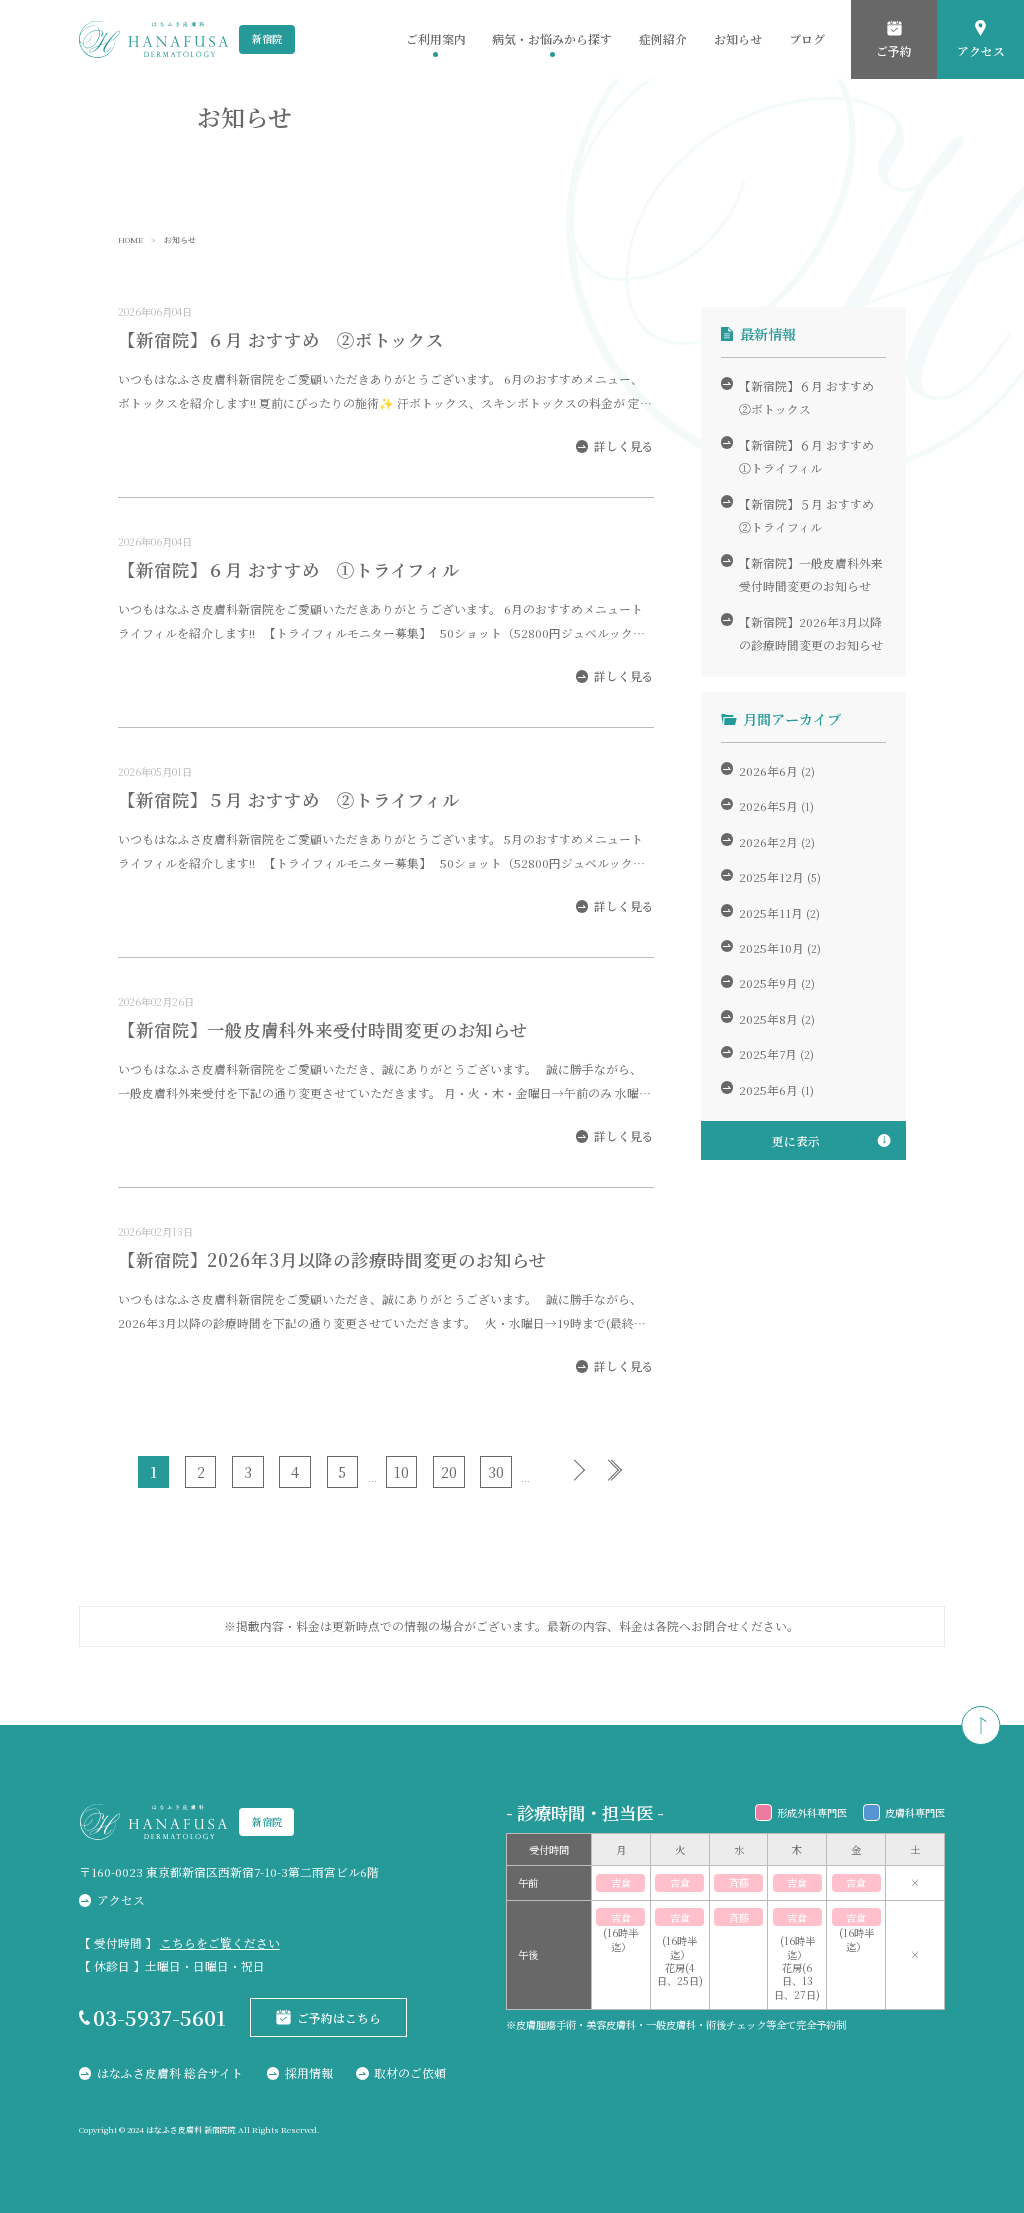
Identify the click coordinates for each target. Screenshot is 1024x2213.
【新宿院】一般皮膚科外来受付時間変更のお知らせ (323, 1029)
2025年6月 (768, 1089)
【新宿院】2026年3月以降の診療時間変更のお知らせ (332, 1259)
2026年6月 (768, 770)
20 (449, 1472)
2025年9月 (768, 982)
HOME (130, 240)
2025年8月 (768, 1018)
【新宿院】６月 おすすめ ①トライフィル (288, 569)
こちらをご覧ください (220, 1942)
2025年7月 (768, 1053)
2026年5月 (768, 805)
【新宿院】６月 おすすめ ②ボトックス (280, 339)
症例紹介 (663, 38)
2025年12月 (771, 876)
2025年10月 (771, 947)
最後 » (627, 1469)
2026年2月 (768, 841)
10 (401, 1472)
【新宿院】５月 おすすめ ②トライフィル (288, 799)
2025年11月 (771, 912)
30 (496, 1472)
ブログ (807, 38)
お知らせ (738, 38)
